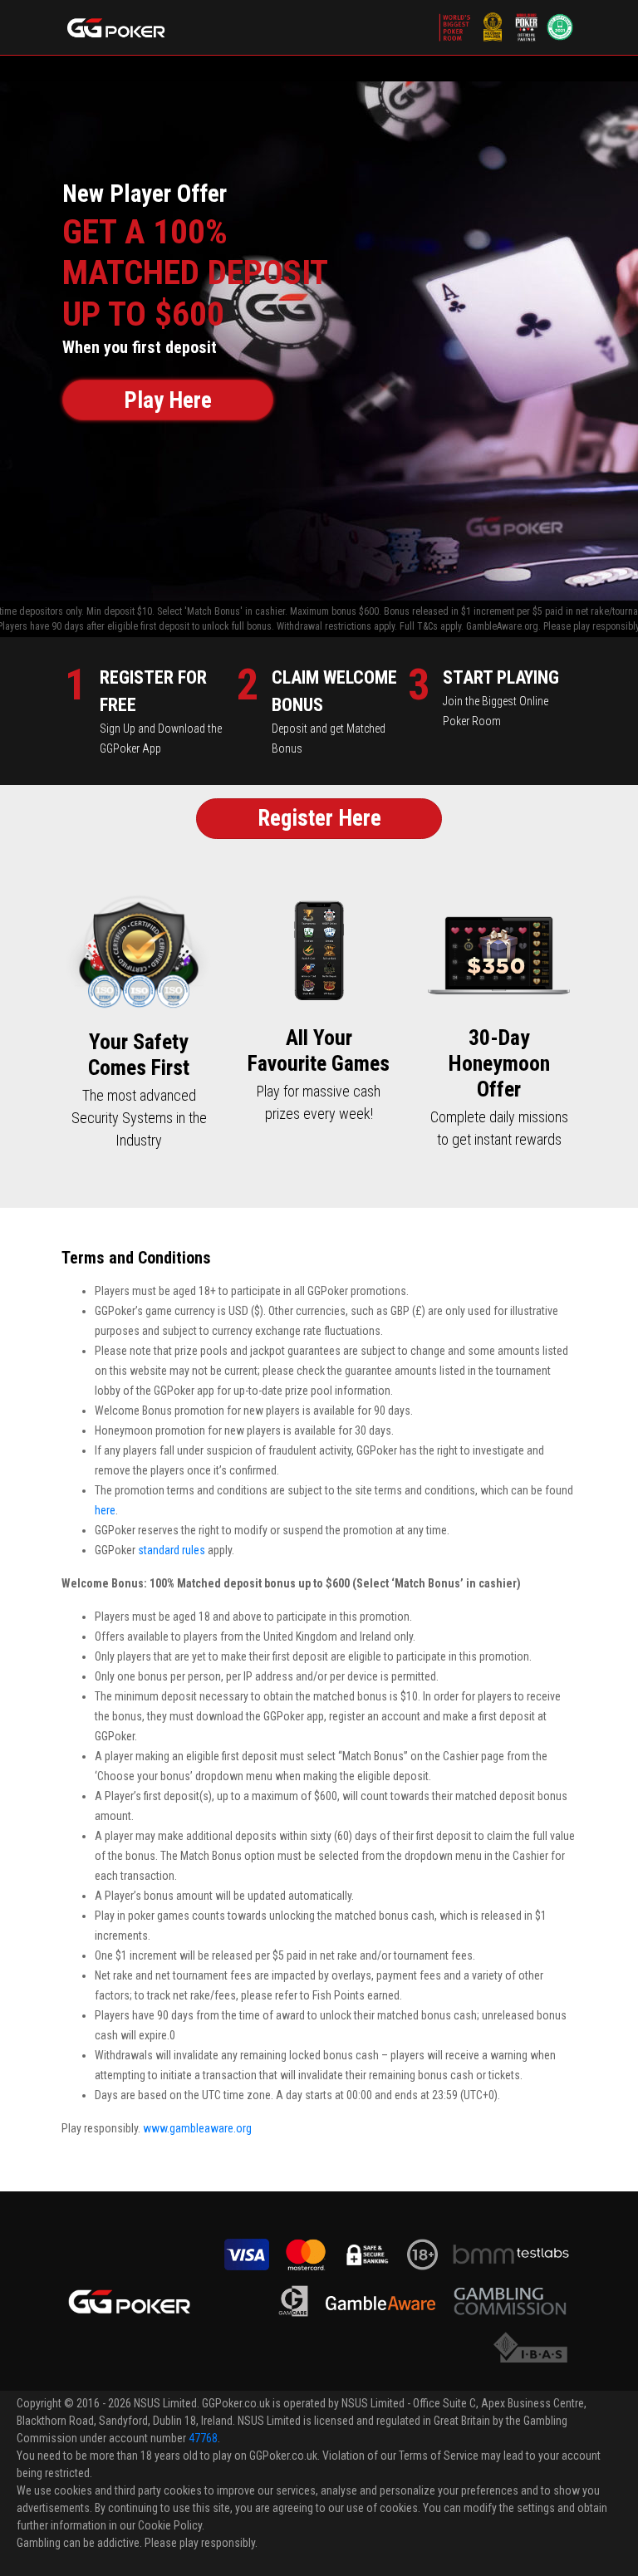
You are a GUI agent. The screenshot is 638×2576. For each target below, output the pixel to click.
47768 (203, 2438)
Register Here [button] (319, 818)
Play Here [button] (168, 400)
